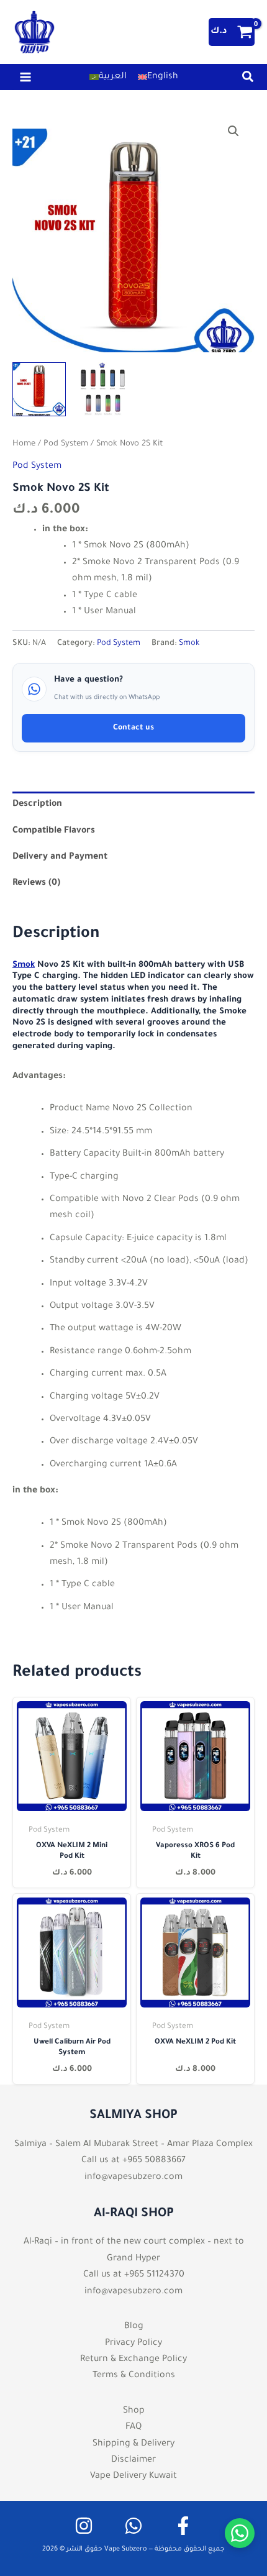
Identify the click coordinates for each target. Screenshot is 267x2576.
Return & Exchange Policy (133, 2360)
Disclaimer (133, 2460)
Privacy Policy (133, 2344)
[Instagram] (84, 2526)
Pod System (66, 444)
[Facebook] (183, 2526)
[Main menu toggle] (25, 77)
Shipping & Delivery (133, 2444)
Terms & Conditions (134, 2376)
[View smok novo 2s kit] (102, 389)
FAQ (133, 2428)
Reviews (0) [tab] (36, 884)
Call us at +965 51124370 (134, 2275)
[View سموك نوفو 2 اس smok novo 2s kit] (39, 389)
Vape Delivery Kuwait (133, 2477)
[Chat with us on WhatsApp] (240, 2533)
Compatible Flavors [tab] (54, 831)
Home (24, 444)
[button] (248, 81)
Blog (134, 2327)
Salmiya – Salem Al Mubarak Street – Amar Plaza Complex (133, 2145)
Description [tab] (37, 805)
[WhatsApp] (133, 2526)
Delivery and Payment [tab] (60, 857)
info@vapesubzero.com (133, 2178)
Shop (134, 2411)
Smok (189, 644)
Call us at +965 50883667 (133, 2161)
